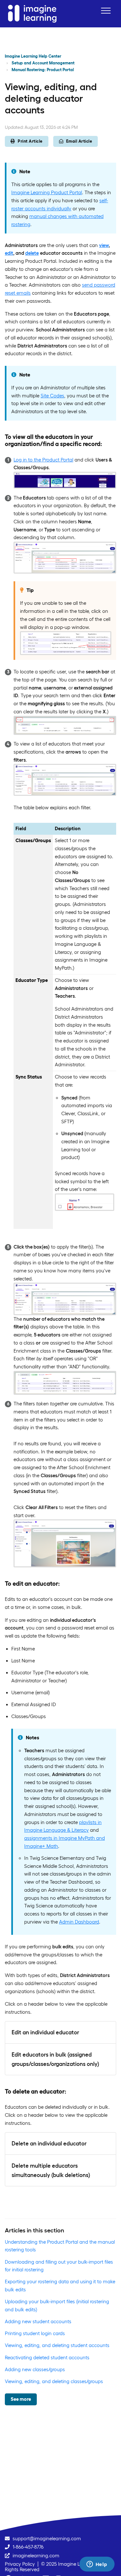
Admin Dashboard (79, 1922)
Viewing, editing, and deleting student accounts (57, 2345)
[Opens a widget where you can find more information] (97, 2565)
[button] (106, 10)
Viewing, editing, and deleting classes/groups (54, 2381)
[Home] (32, 14)
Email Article (79, 141)
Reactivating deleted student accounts (47, 2357)
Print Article (30, 141)
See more (21, 2399)
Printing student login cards (35, 2333)
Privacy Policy (20, 2564)
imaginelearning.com (36, 2556)
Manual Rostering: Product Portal (43, 70)
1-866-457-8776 (28, 2547)
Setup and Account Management (43, 63)
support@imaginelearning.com (47, 2538)
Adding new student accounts (38, 2321)
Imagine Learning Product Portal (47, 192)
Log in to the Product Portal (43, 460)
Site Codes (52, 396)
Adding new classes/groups (35, 2369)
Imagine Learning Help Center (33, 56)
